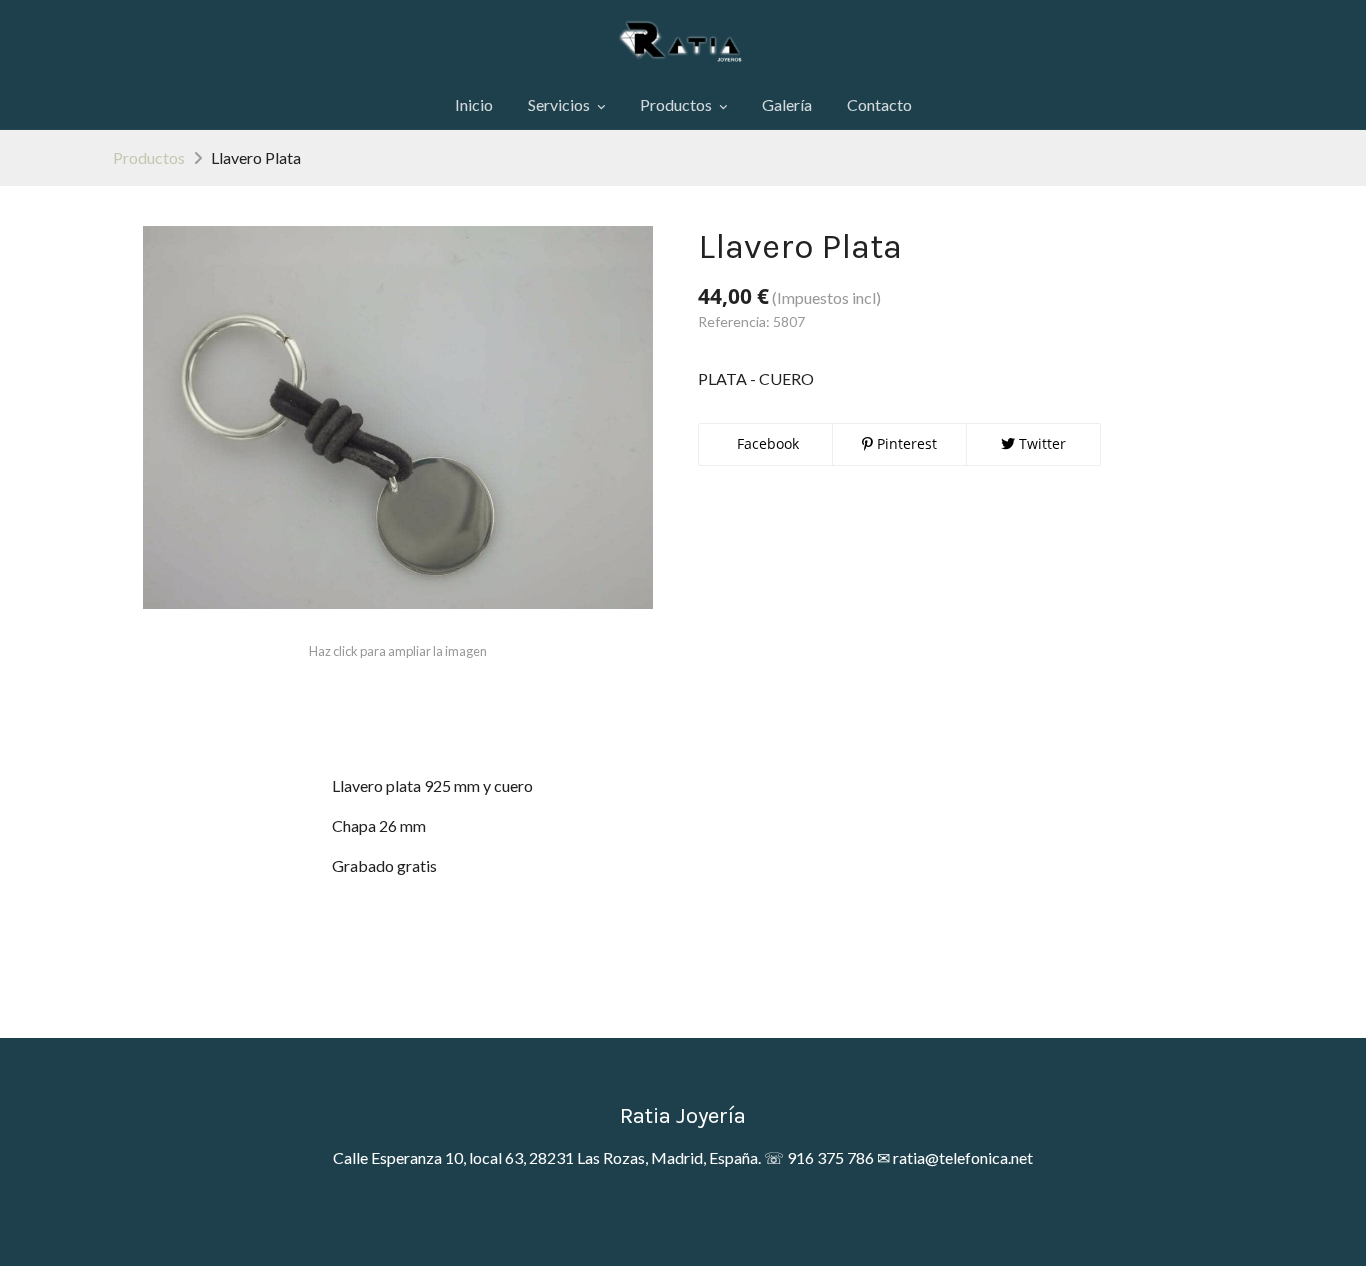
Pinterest (905, 443)
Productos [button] (677, 104)
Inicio (474, 104)
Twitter (1040, 443)
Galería (787, 104)
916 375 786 (830, 1157)
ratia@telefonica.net (963, 1157)
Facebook (766, 443)
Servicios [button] (560, 104)
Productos (149, 157)
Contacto (879, 104)
